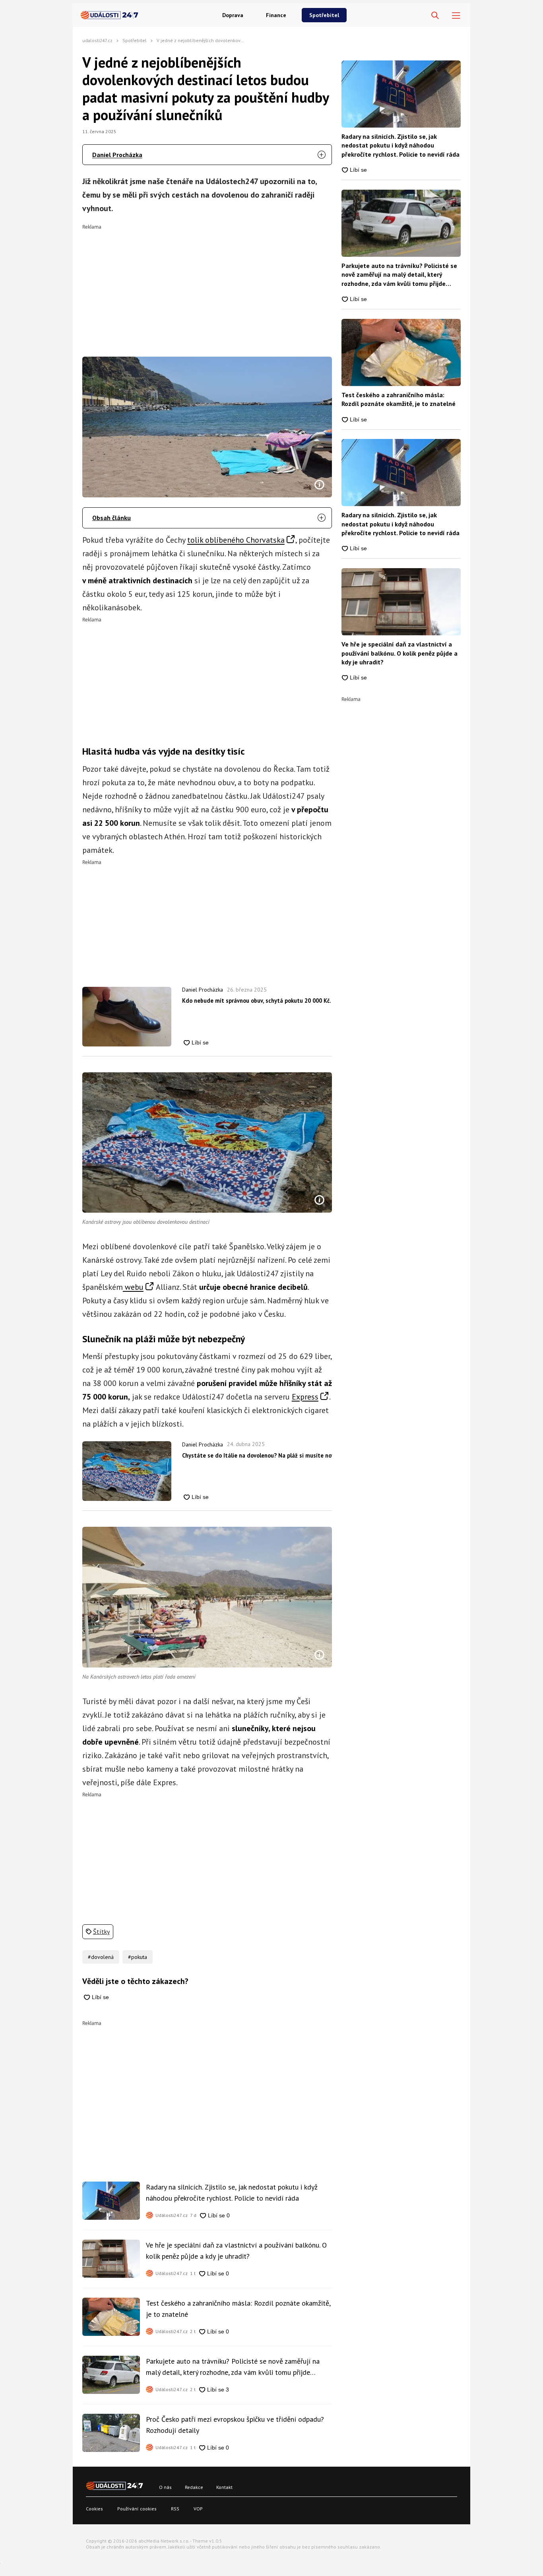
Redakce (194, 2487)
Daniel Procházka (117, 155)
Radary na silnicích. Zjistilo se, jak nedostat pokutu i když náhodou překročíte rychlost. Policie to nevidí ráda (232, 2193)
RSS (175, 2509)
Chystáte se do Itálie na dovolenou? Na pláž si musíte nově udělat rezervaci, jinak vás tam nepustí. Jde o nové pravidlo (257, 1455)
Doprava (233, 15)
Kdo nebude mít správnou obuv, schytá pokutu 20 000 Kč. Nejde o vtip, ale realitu (257, 1001)
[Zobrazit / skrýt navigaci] (456, 16)
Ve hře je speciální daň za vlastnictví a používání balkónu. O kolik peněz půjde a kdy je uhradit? (236, 2251)
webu (133, 1287)
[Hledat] (435, 16)
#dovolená (101, 1957)
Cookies (94, 2509)
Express (305, 1397)
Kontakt (224, 2487)
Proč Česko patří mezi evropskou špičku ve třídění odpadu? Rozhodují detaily (235, 2425)
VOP (198, 2509)
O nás (165, 2487)
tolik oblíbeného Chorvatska (236, 540)
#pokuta (138, 1957)
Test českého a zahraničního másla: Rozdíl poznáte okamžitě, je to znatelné (238, 2309)
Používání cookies (137, 2509)
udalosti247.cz (97, 40)
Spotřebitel (324, 15)
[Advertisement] (207, 285)
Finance (276, 15)
